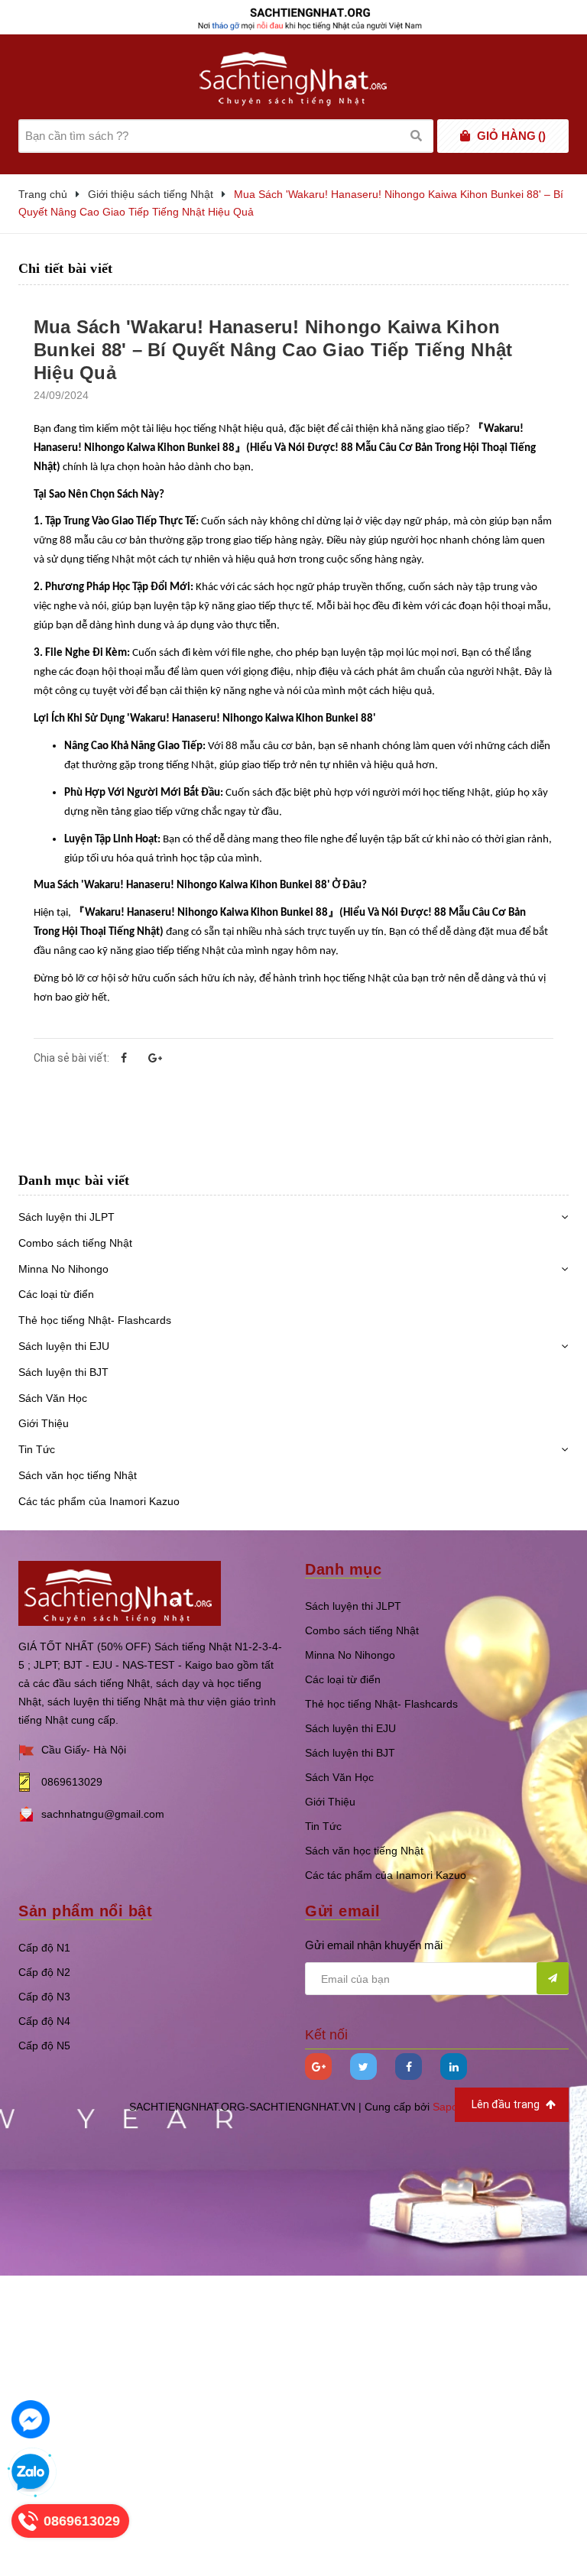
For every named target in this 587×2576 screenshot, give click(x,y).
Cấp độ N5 (44, 2046)
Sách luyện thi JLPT (66, 1217)
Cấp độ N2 (44, 1972)
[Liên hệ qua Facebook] (31, 2419)
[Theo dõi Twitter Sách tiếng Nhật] (363, 2067)
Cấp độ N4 (44, 2021)
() (511, 136)
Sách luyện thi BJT (63, 1372)
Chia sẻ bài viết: (71, 1058)
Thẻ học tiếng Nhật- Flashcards (95, 1320)
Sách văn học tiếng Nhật (78, 1475)
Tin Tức (37, 1449)
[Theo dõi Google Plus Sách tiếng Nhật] (318, 2067)
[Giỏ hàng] (465, 136)
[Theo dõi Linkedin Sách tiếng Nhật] (454, 2067)
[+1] (155, 1058)
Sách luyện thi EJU (64, 1346)
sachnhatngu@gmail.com (103, 1814)
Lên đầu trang (507, 2104)
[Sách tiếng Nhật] (120, 1592)
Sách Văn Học (53, 1398)
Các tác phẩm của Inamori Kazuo (99, 1501)
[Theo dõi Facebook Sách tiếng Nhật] (409, 2067)
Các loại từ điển (56, 1294)
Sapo (445, 2107)
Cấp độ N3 (44, 1997)
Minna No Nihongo (63, 1269)
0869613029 (72, 1782)
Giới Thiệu (44, 1423)
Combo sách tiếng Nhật (75, 1243)
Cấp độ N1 (44, 1948)
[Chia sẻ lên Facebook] (124, 1058)
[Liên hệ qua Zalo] (31, 2473)
